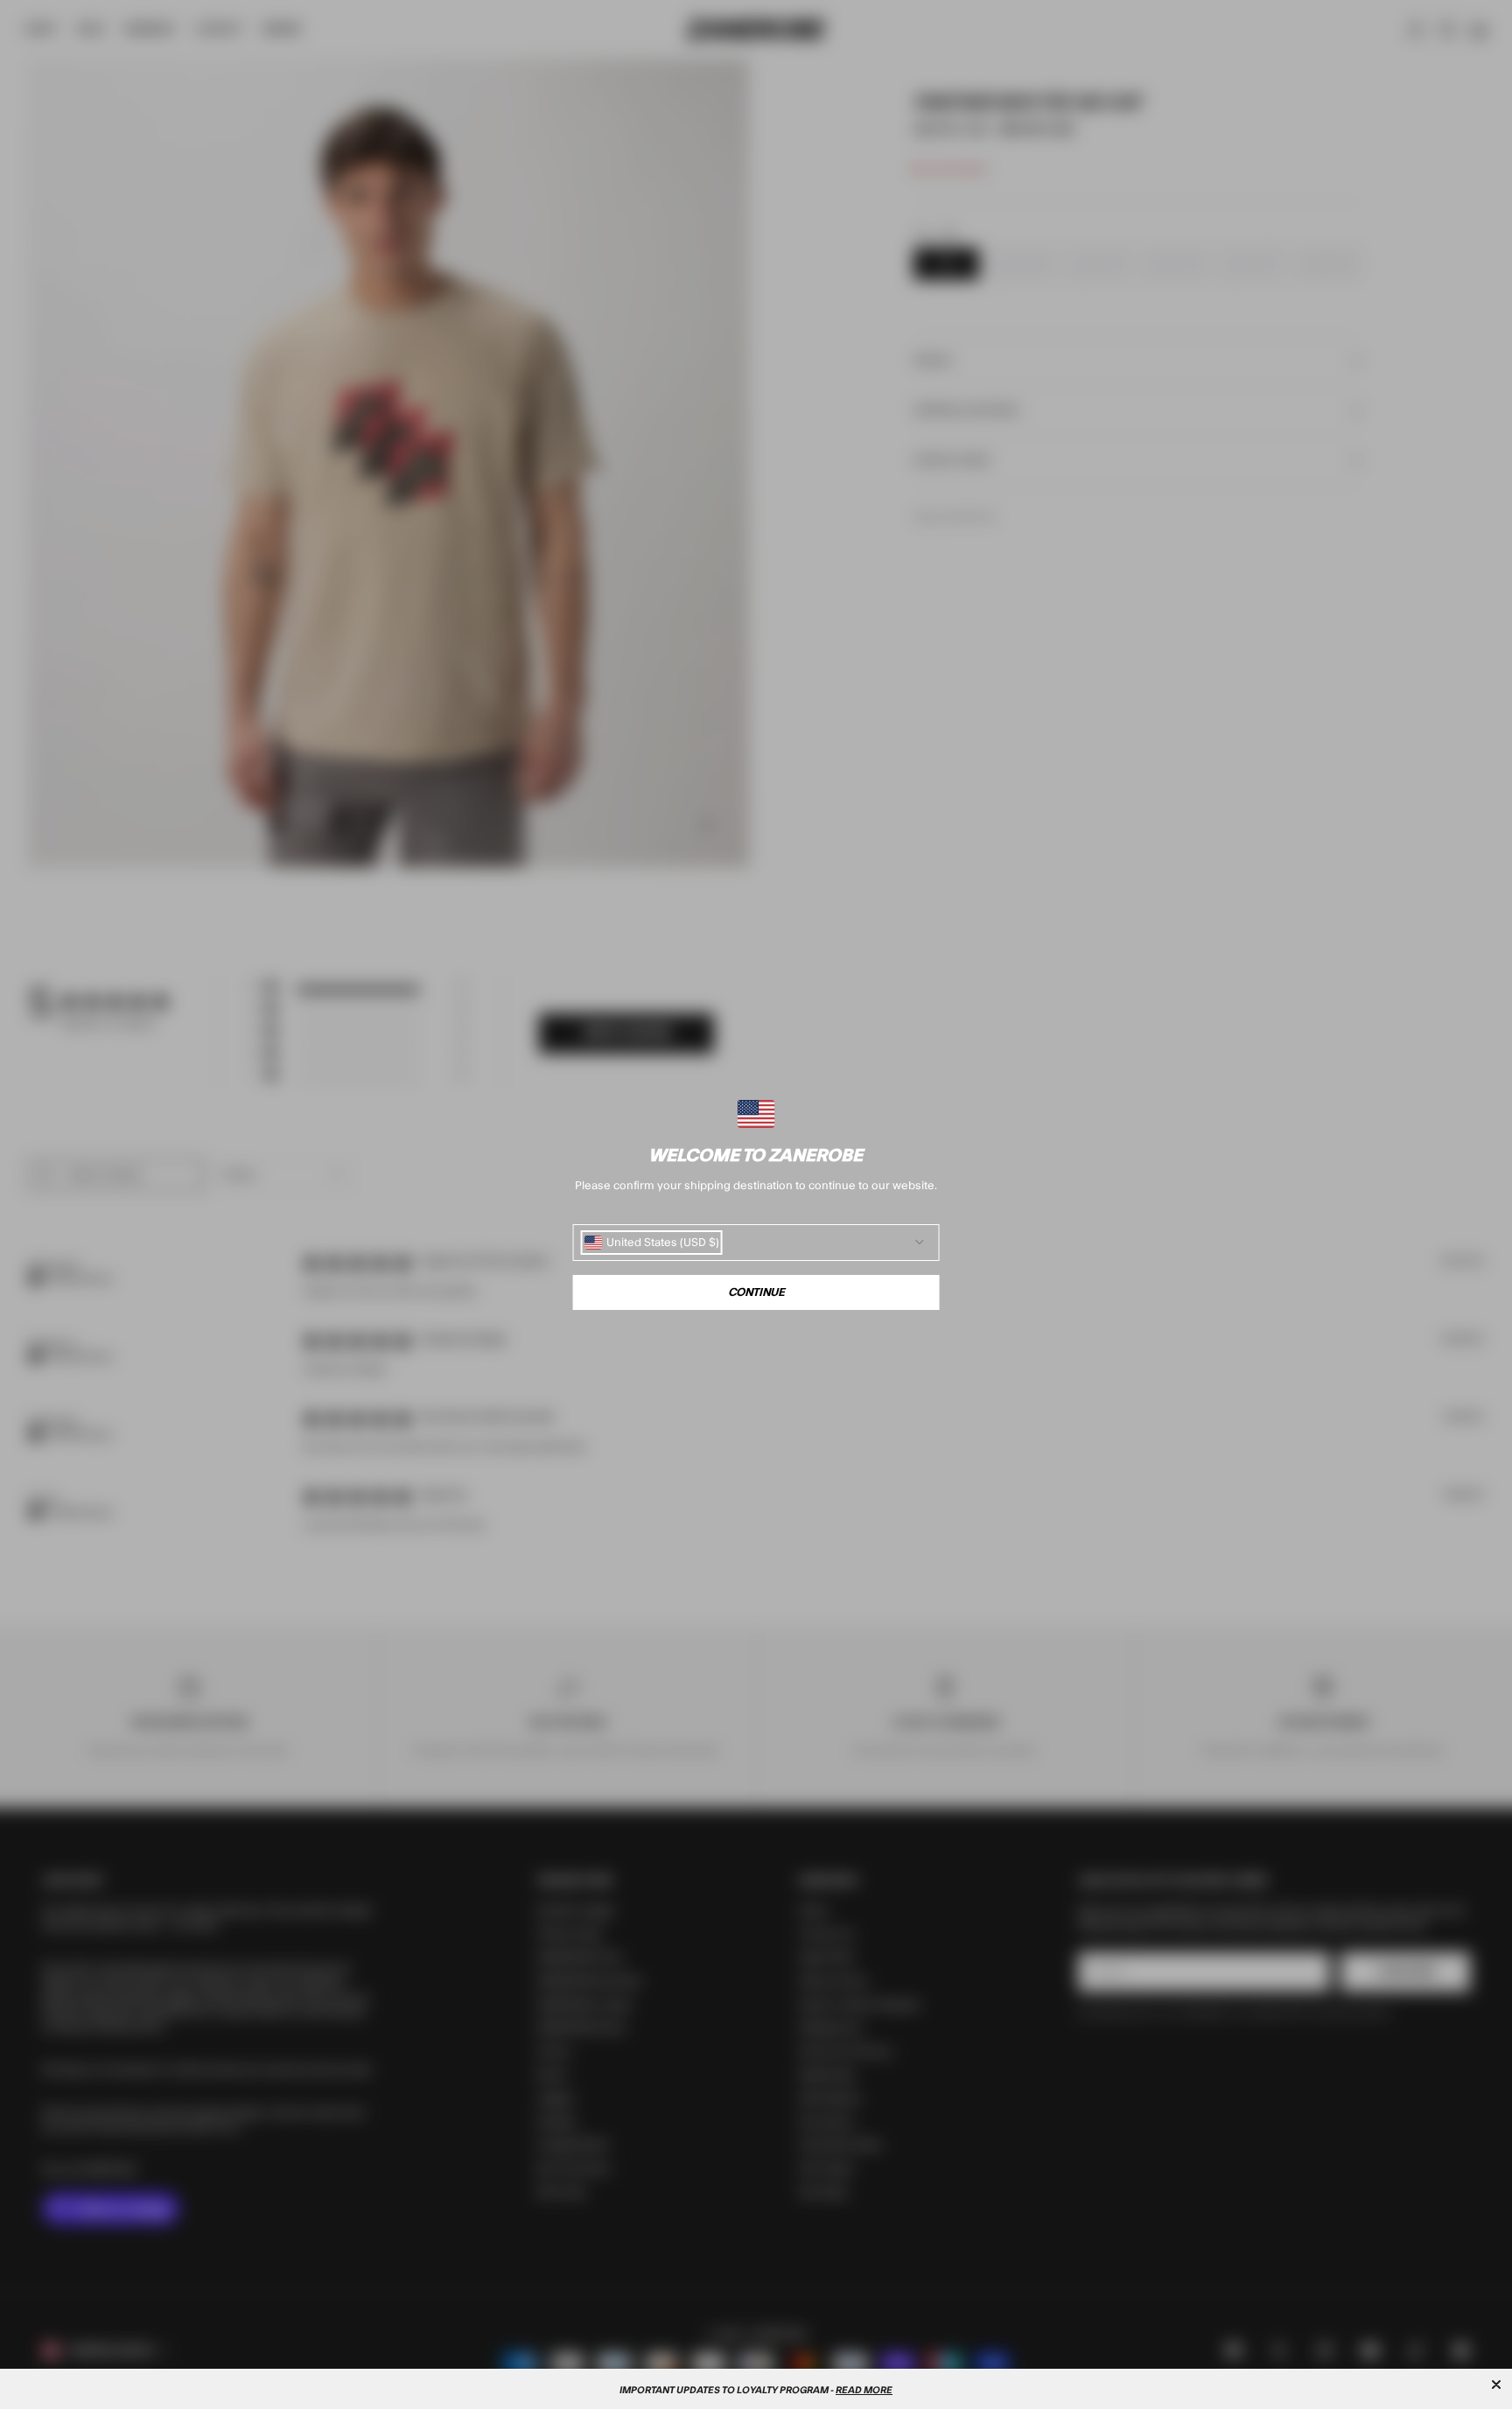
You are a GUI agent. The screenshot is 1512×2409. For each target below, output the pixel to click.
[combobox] (652, 1243)
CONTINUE (756, 1292)
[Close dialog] (1496, 2384)
